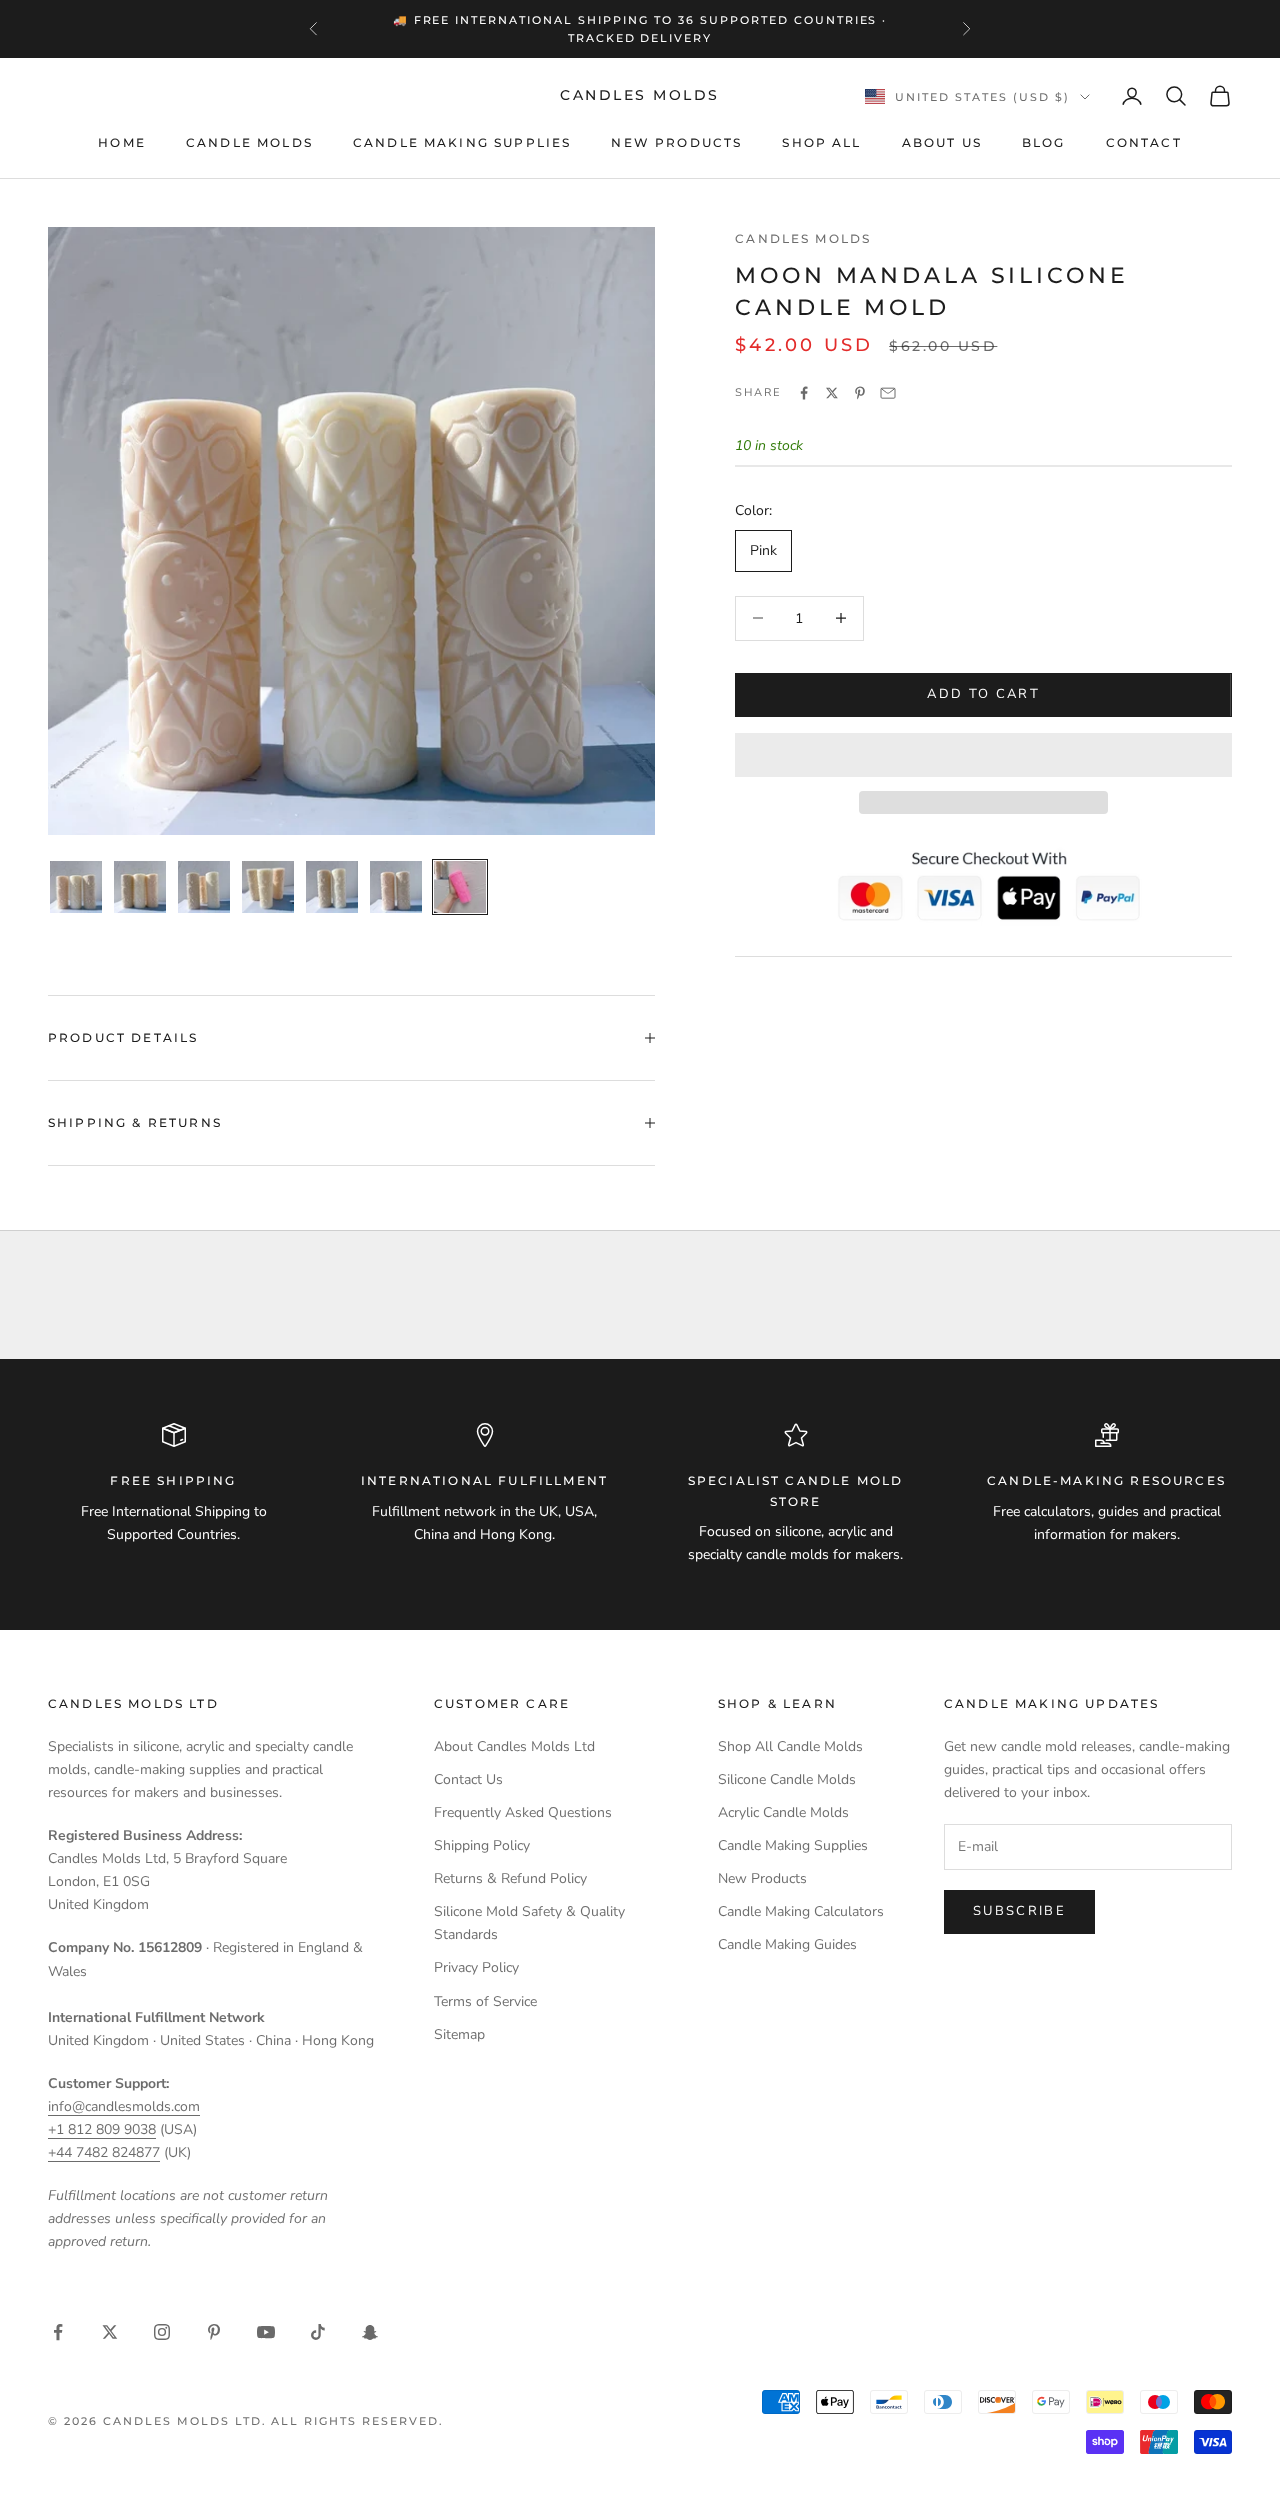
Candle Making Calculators (801, 1911)
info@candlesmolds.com (124, 2106)
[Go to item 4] (268, 887)
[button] (983, 755)
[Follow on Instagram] (162, 2332)
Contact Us (468, 1779)
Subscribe (1019, 1911)
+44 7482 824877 (104, 2152)
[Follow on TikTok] (318, 2332)
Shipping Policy (482, 1845)
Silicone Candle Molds (787, 1779)
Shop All (821, 142)
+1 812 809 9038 (102, 2129)
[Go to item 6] (396, 887)
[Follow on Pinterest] (214, 2332)
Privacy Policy (476, 1967)
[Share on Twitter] (832, 393)
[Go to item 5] (332, 887)
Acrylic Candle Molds (783, 1812)
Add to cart (983, 694)
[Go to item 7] (460, 887)
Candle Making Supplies (462, 142)
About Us (942, 142)
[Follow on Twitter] (110, 2332)
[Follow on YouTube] (266, 2332)
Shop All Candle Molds (790, 1746)
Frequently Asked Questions (523, 1812)
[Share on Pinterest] (860, 393)
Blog (1044, 142)
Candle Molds (249, 142)
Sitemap (459, 2034)
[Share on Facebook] (804, 393)
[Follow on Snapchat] (370, 2332)
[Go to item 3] (204, 887)
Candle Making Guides (787, 1944)
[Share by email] (888, 393)
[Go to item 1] (76, 887)
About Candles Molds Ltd (514, 1746)
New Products (676, 142)
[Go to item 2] (140, 887)
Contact (1144, 142)
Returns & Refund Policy (510, 1878)
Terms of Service (485, 2001)
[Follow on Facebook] (58, 2332)
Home (122, 142)
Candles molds (803, 238)
